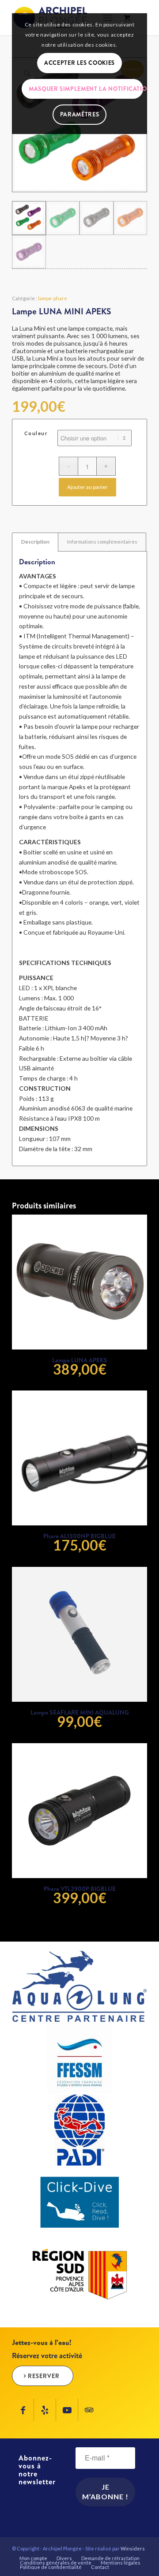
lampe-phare (53, 298)
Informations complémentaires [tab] (102, 542)
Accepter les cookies (79, 63)
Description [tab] (35, 542)
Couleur (36, 433)
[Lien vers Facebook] (23, 2410)
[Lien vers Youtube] (67, 2410)
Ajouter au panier (87, 487)
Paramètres (80, 114)
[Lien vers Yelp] (45, 2410)
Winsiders (133, 2548)
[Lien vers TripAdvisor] (89, 2410)
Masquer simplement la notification (86, 89)
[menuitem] (33, 2558)
